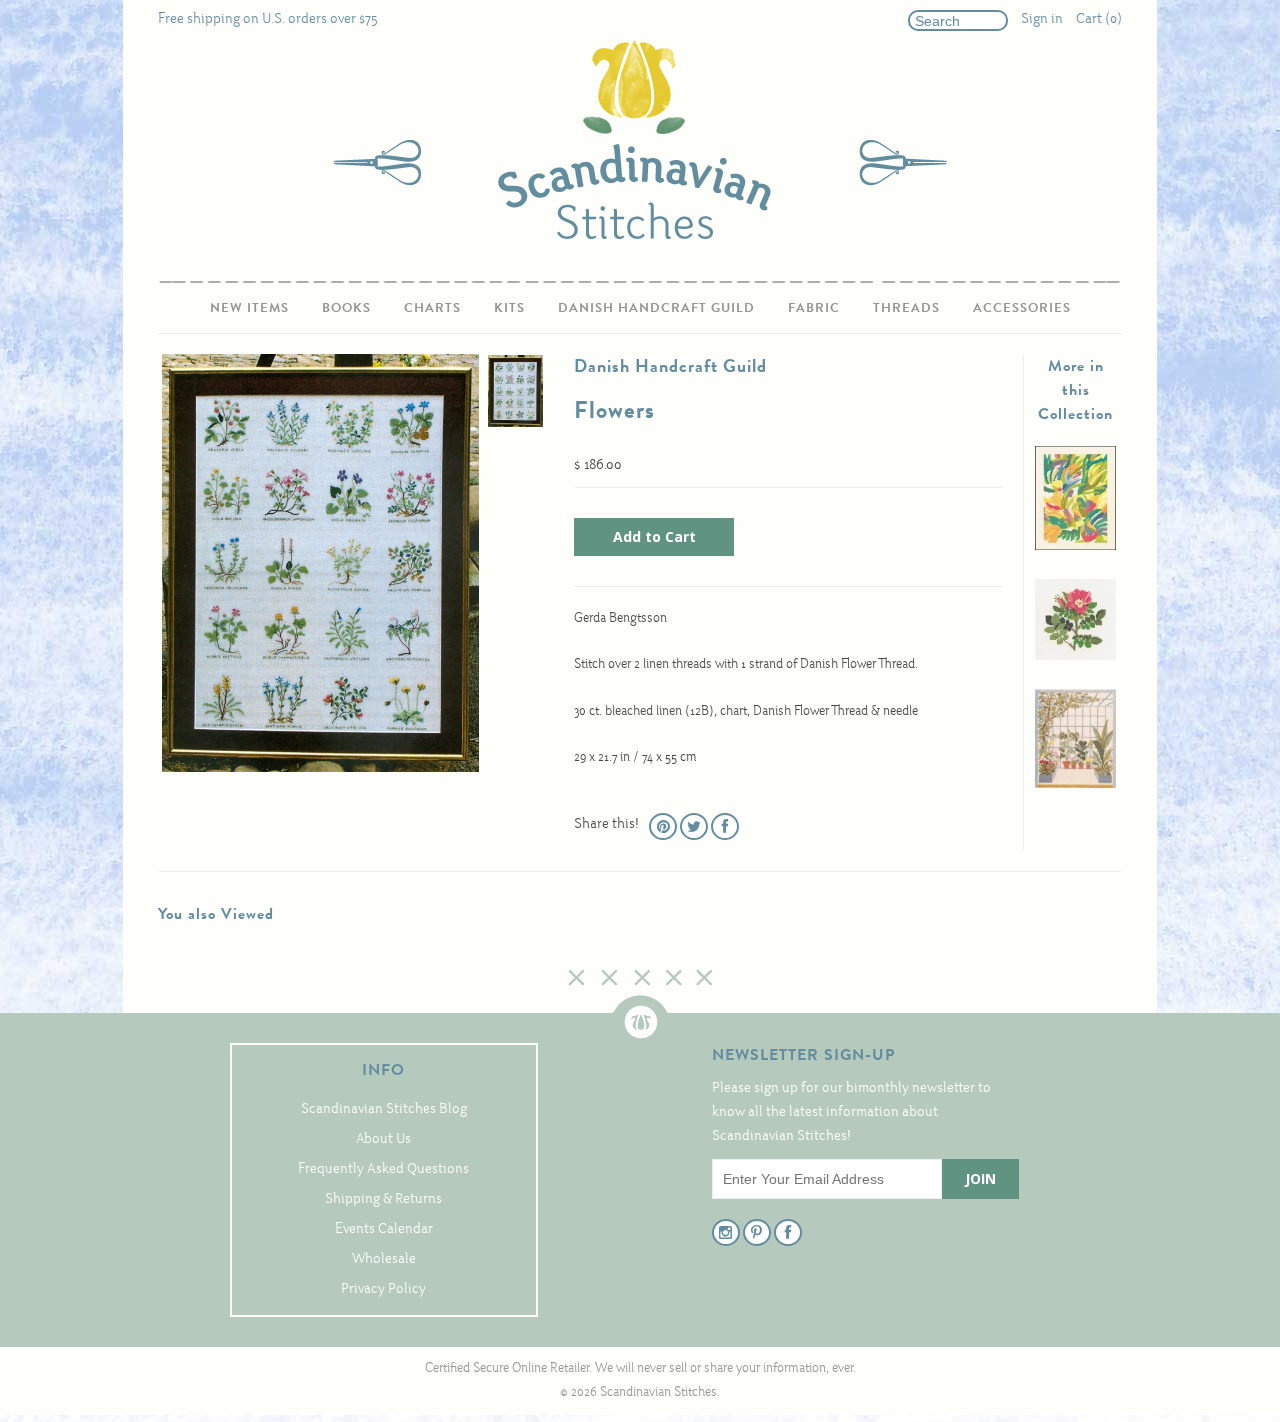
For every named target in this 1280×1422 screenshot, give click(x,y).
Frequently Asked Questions (383, 1169)
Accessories (1022, 307)
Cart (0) (1099, 19)
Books (346, 307)
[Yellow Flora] (1075, 546)
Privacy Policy (383, 1289)
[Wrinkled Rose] (1075, 656)
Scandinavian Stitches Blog (384, 1109)
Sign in (1042, 19)
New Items (249, 307)
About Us (383, 1139)
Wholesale (384, 1259)
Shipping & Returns (383, 1199)
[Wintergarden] (1075, 784)
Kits (509, 307)
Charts (432, 307)
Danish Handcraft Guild (656, 307)
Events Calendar (384, 1229)
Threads (906, 307)
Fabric (814, 307)
